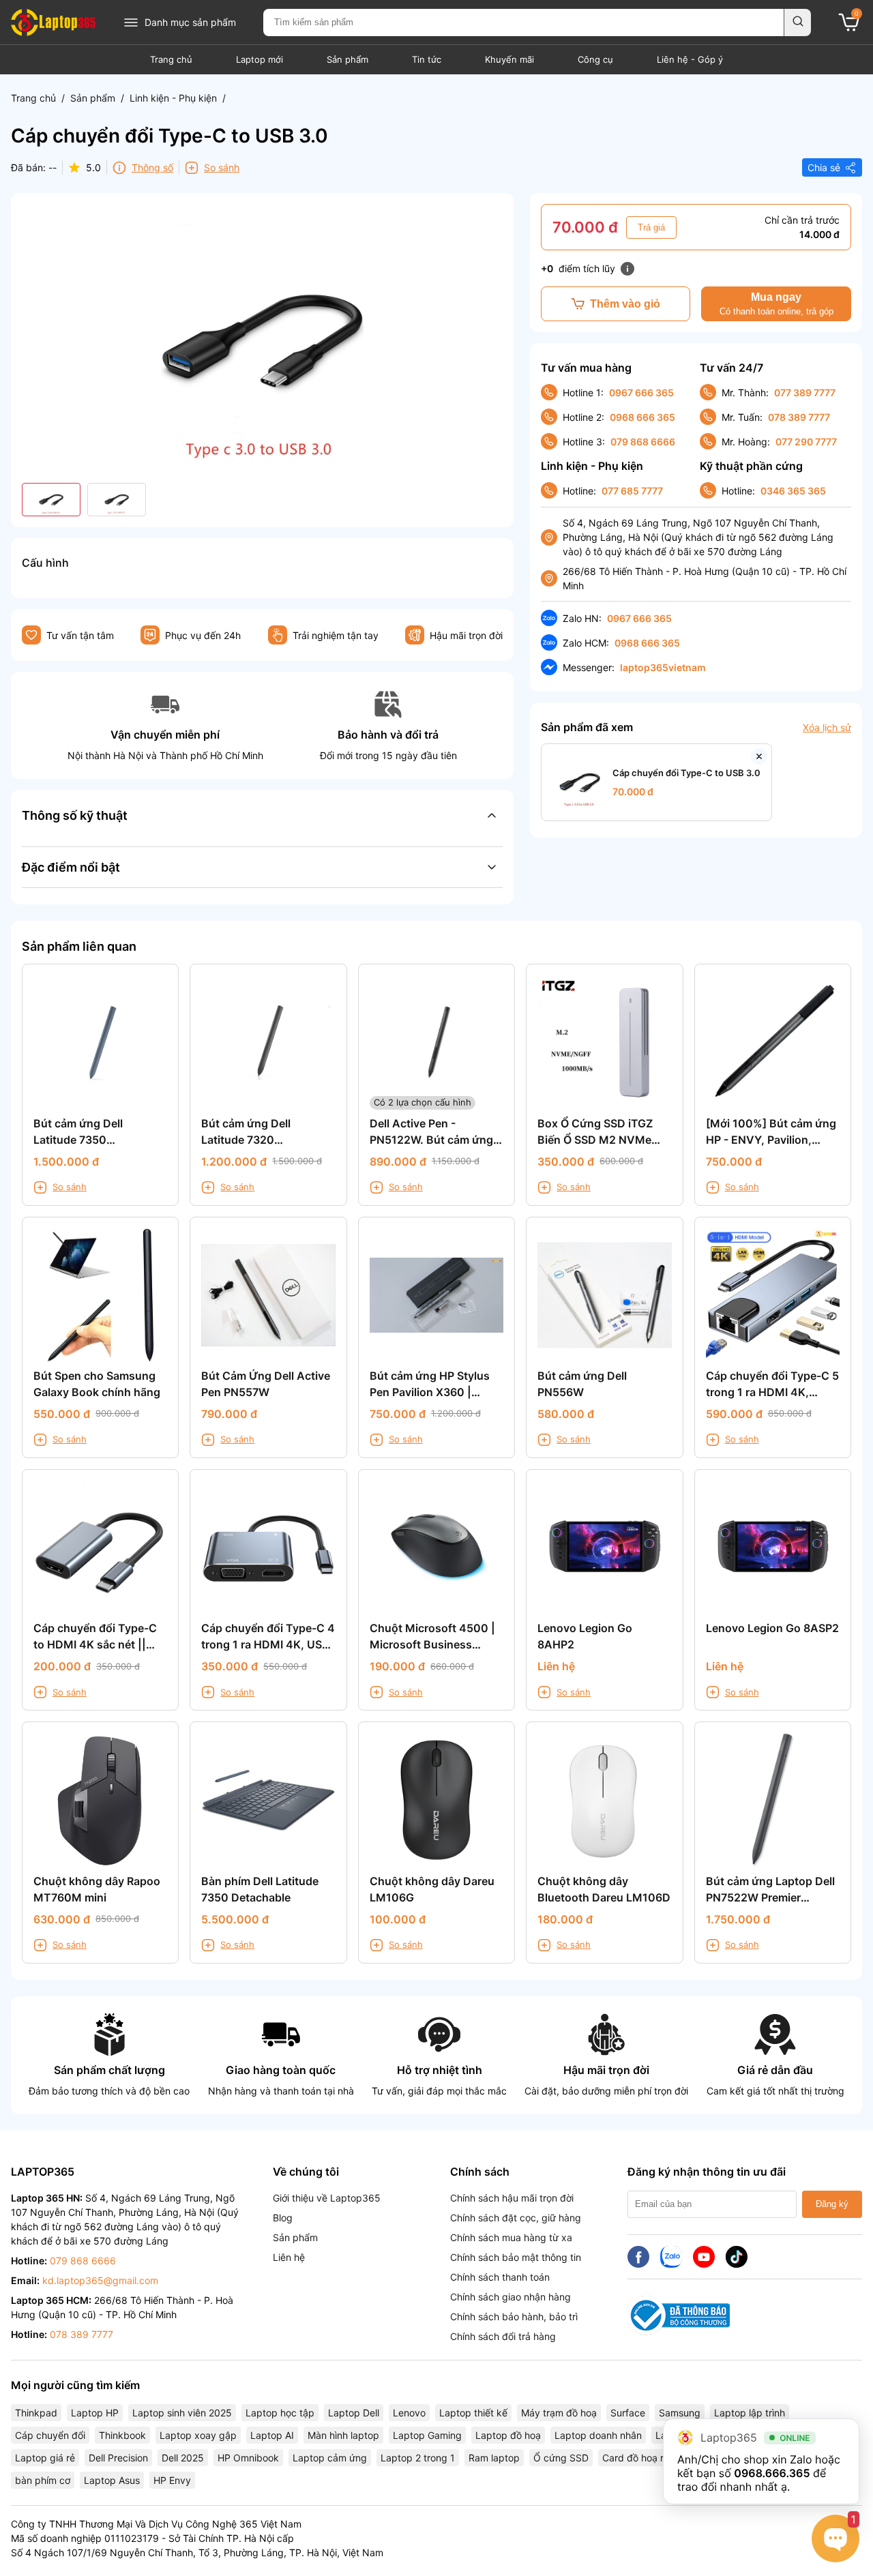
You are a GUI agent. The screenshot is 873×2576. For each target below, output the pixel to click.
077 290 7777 (806, 442)
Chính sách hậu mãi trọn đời (512, 2198)
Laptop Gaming (427, 2435)
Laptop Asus (112, 2480)
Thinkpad (36, 2413)
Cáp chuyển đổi (50, 2435)
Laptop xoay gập (198, 2435)
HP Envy (172, 2480)
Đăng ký (832, 2204)
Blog (283, 2218)
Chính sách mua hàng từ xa (511, 2237)
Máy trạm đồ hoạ (559, 2413)
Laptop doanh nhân (598, 2435)
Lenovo (409, 2413)
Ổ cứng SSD (561, 2458)
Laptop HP (95, 2413)
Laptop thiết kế (473, 2413)
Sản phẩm (347, 59)
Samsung (680, 2413)
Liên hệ (289, 2257)
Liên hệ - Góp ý (690, 59)
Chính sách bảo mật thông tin (516, 2257)
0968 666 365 (642, 417)
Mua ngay (776, 304)
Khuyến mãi (509, 59)
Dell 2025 (183, 2458)
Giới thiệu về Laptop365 (327, 2198)
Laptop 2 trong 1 (418, 2458)
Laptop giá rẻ (45, 2458)
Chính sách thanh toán (500, 2277)
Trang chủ (171, 59)
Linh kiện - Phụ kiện (173, 98)
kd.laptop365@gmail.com (100, 2280)
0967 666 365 (641, 393)
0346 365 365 (793, 491)
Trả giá (651, 227)
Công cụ (595, 59)
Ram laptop (494, 2458)
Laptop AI (272, 2435)
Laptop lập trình (750, 2413)
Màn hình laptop (343, 2435)
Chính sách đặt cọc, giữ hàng (516, 2218)
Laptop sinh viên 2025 (182, 2413)
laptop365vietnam (663, 667)
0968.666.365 (772, 2473)
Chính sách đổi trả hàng (503, 2336)
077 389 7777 (805, 393)
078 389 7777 (799, 417)
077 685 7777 (632, 491)
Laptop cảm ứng (330, 2458)
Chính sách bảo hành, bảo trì (514, 2316)
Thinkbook (122, 2435)
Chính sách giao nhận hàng (511, 2297)
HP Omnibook (248, 2458)
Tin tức (427, 59)
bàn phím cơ (43, 2480)
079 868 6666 (643, 442)
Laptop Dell (354, 2413)
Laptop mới (260, 59)
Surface (628, 2413)
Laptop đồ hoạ (508, 2435)
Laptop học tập (280, 2413)
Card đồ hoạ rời (637, 2458)
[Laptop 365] (53, 23)
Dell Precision (118, 2458)
